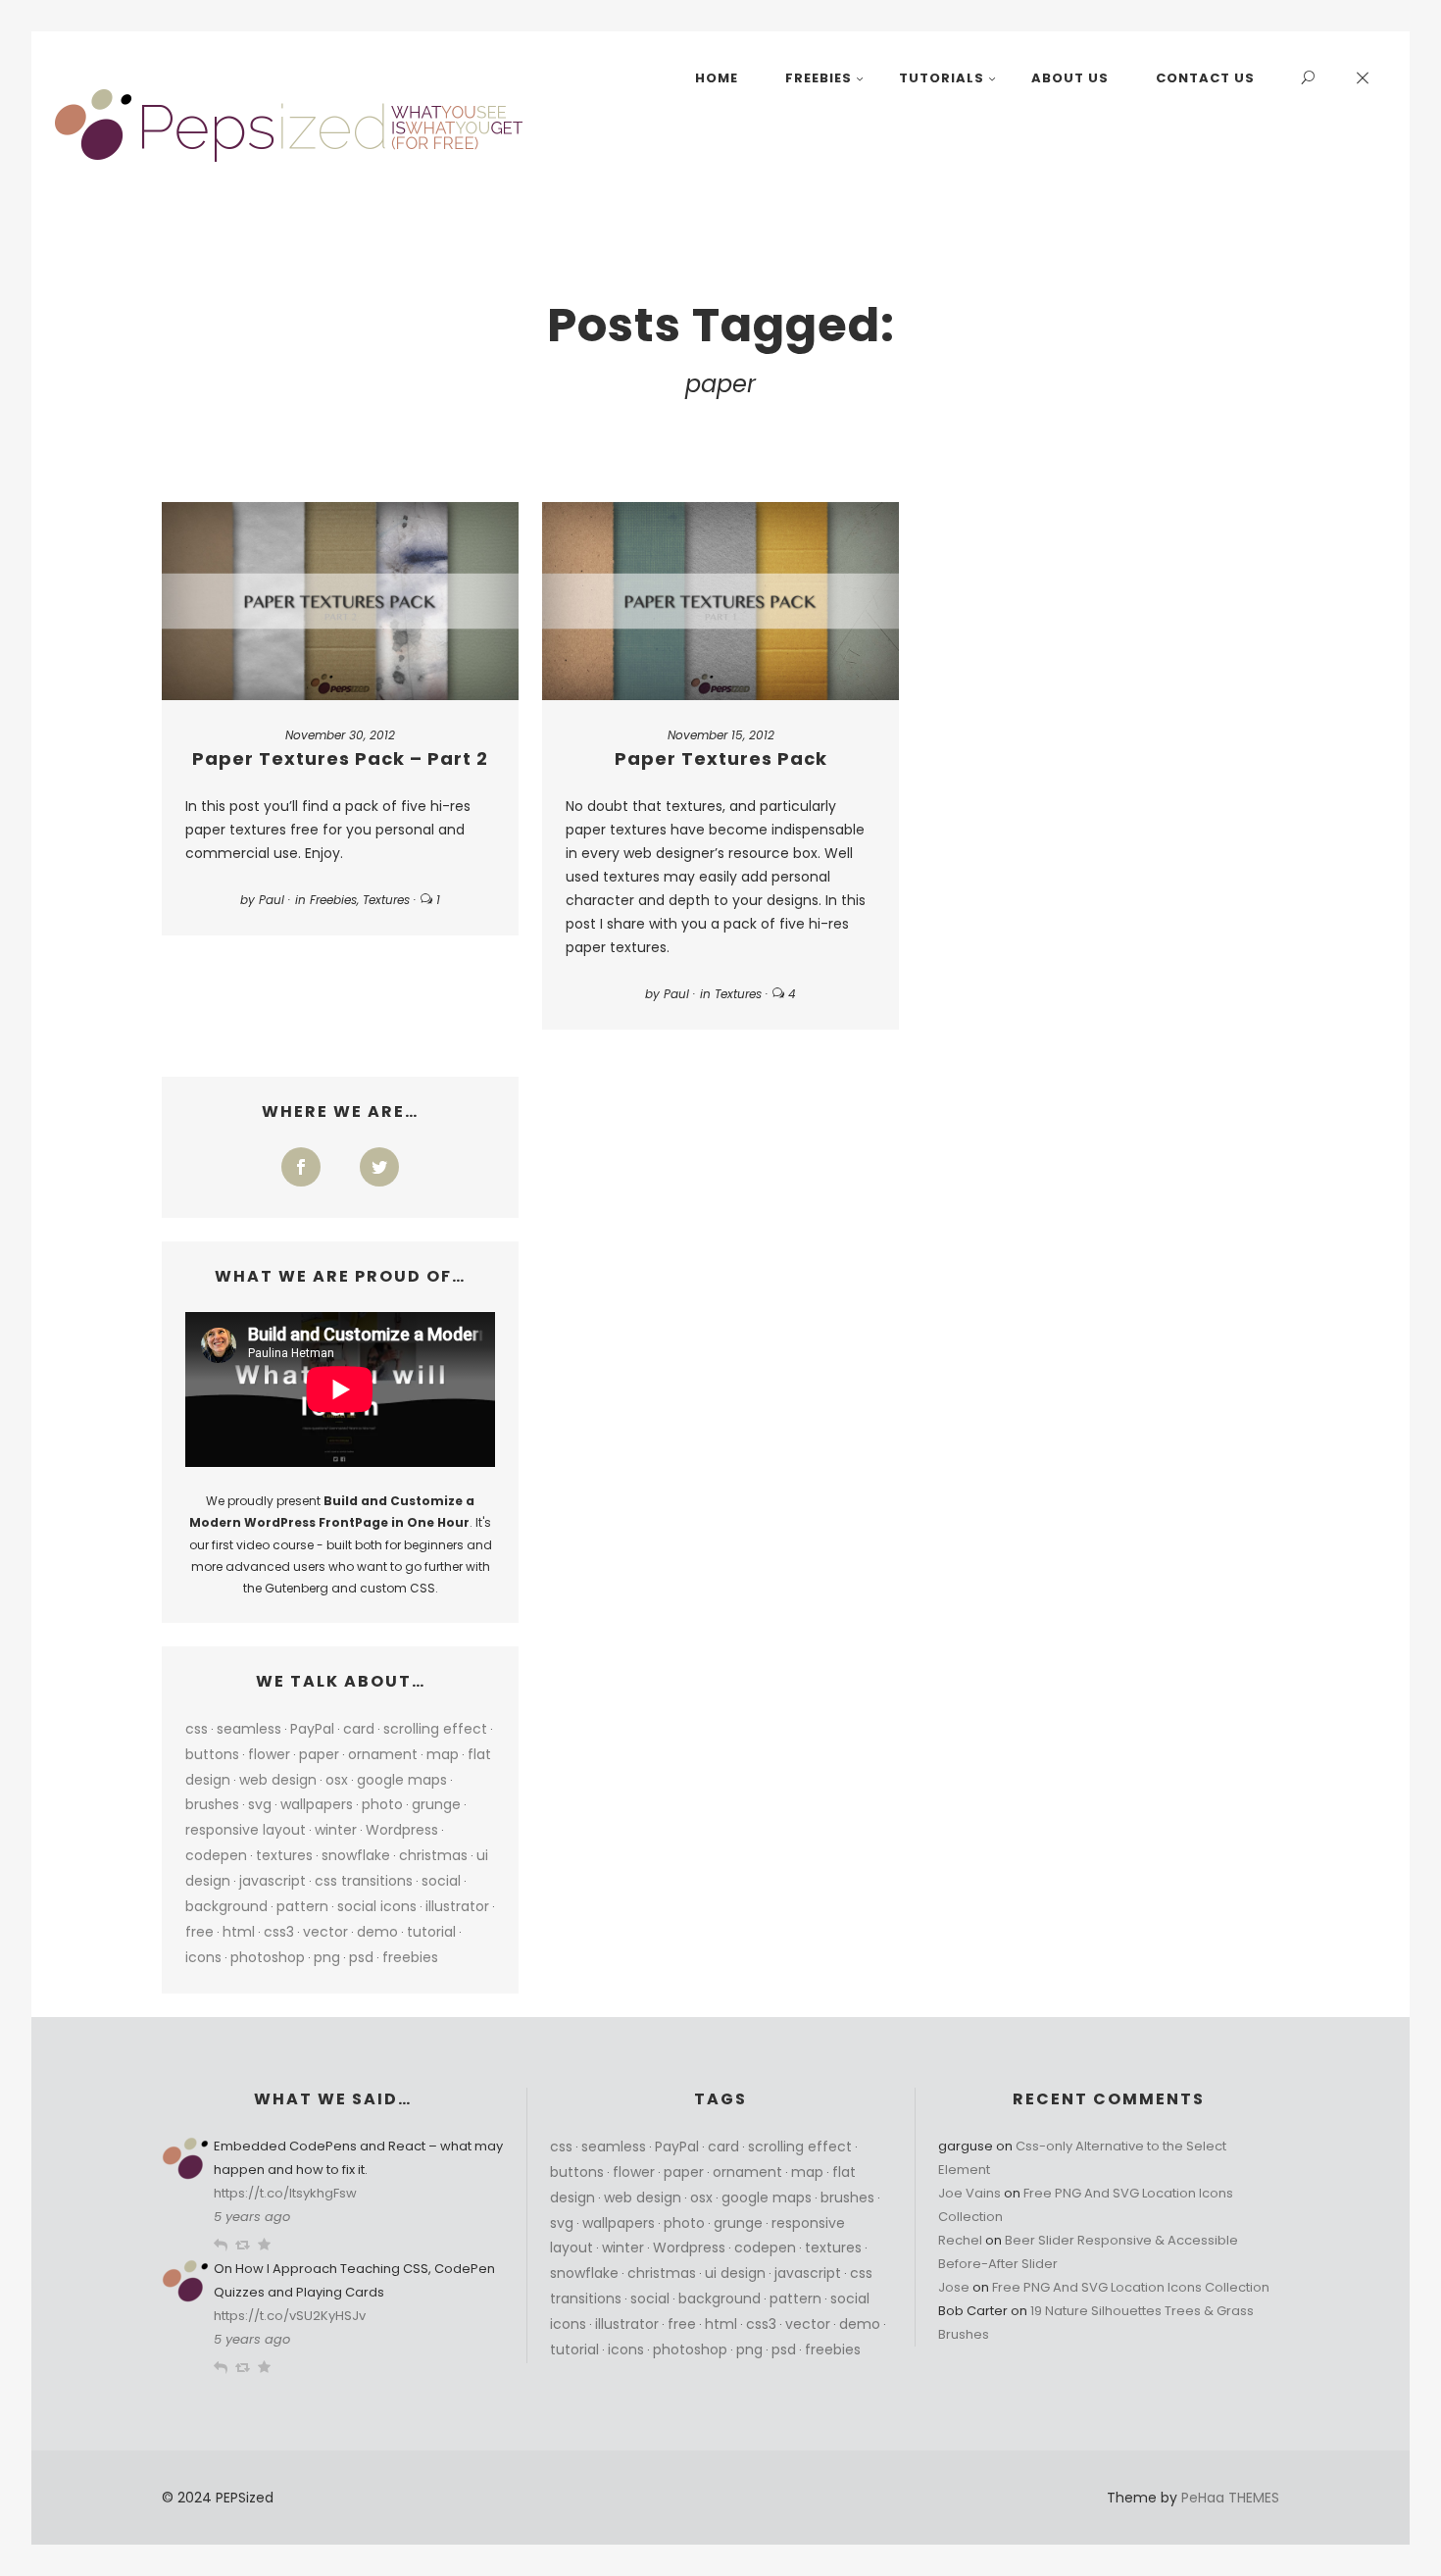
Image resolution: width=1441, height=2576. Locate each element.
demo (377, 1932)
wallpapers (317, 1804)
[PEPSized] (290, 126)
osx (337, 1780)
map (443, 1754)
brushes (212, 1804)
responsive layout (246, 1830)
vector (325, 1932)
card (359, 1729)
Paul (272, 900)
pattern (302, 1906)
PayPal (312, 1729)
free (199, 1932)
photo (382, 1804)
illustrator (457, 1906)
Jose (954, 2287)
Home (717, 78)
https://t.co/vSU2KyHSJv (290, 2316)
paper (319, 1754)
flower (269, 1754)
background (226, 1906)
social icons (377, 1906)
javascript (273, 1881)
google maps (402, 1780)
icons (203, 1957)
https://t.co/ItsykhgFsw (285, 2193)
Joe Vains (969, 2193)
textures (284, 1855)
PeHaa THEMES (1230, 2498)
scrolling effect (435, 1729)
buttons (212, 1754)
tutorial (431, 1932)
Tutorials (942, 78)
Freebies (819, 78)
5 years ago (252, 2217)
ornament (383, 1754)
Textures (386, 900)
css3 (279, 1932)
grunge (436, 1804)
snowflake (356, 1855)
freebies (410, 1957)
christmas (433, 1855)
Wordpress (402, 1830)
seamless (249, 1729)
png (327, 1957)
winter (336, 1830)
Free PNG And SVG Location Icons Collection (1131, 2287)
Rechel (960, 2240)
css (197, 1729)
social (441, 1881)
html (239, 1932)
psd (361, 1957)
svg (260, 1804)
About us (1070, 78)
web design (278, 1780)
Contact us (1205, 78)
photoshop (268, 1957)
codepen (216, 1855)
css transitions (364, 1881)
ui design (735, 2273)
